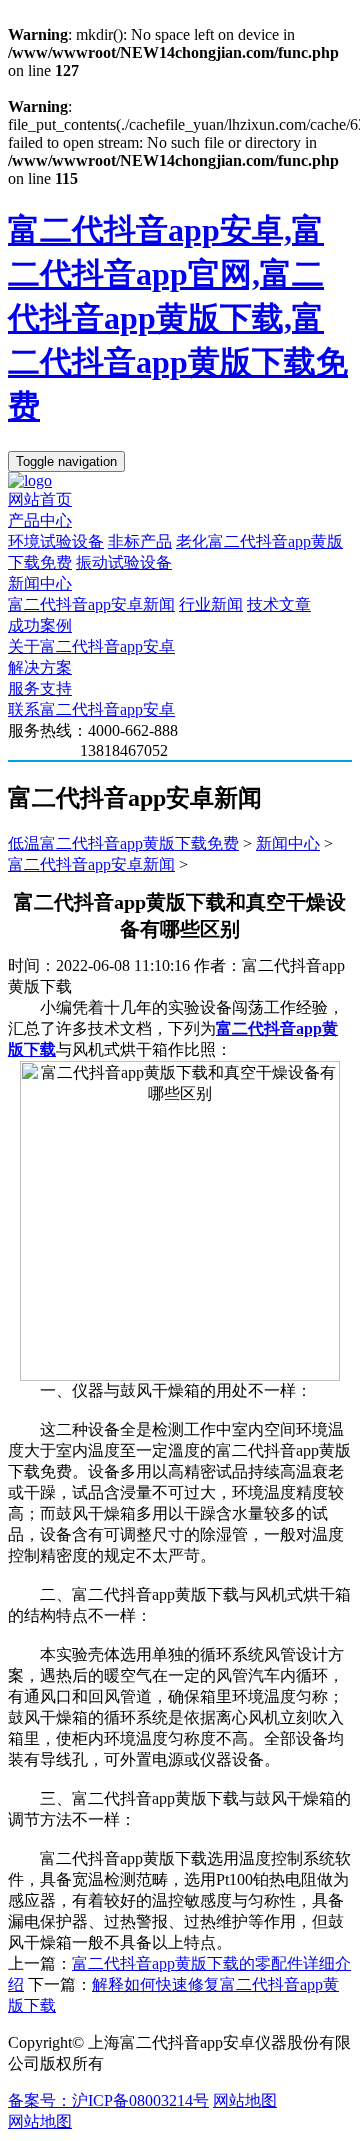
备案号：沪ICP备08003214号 (108, 2100)
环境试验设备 (56, 541)
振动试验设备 (124, 562)
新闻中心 (40, 583)
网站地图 (245, 2100)
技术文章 (279, 604)
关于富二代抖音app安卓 (91, 646)
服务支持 (40, 688)
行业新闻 (211, 604)
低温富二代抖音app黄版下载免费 (123, 843)
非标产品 (140, 541)
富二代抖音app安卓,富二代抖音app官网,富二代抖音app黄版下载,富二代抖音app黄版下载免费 (178, 318)
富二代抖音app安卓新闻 (91, 604)
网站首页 (40, 499)
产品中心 (40, 520)
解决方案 (40, 667)
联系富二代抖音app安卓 (91, 709)
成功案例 (40, 625)
